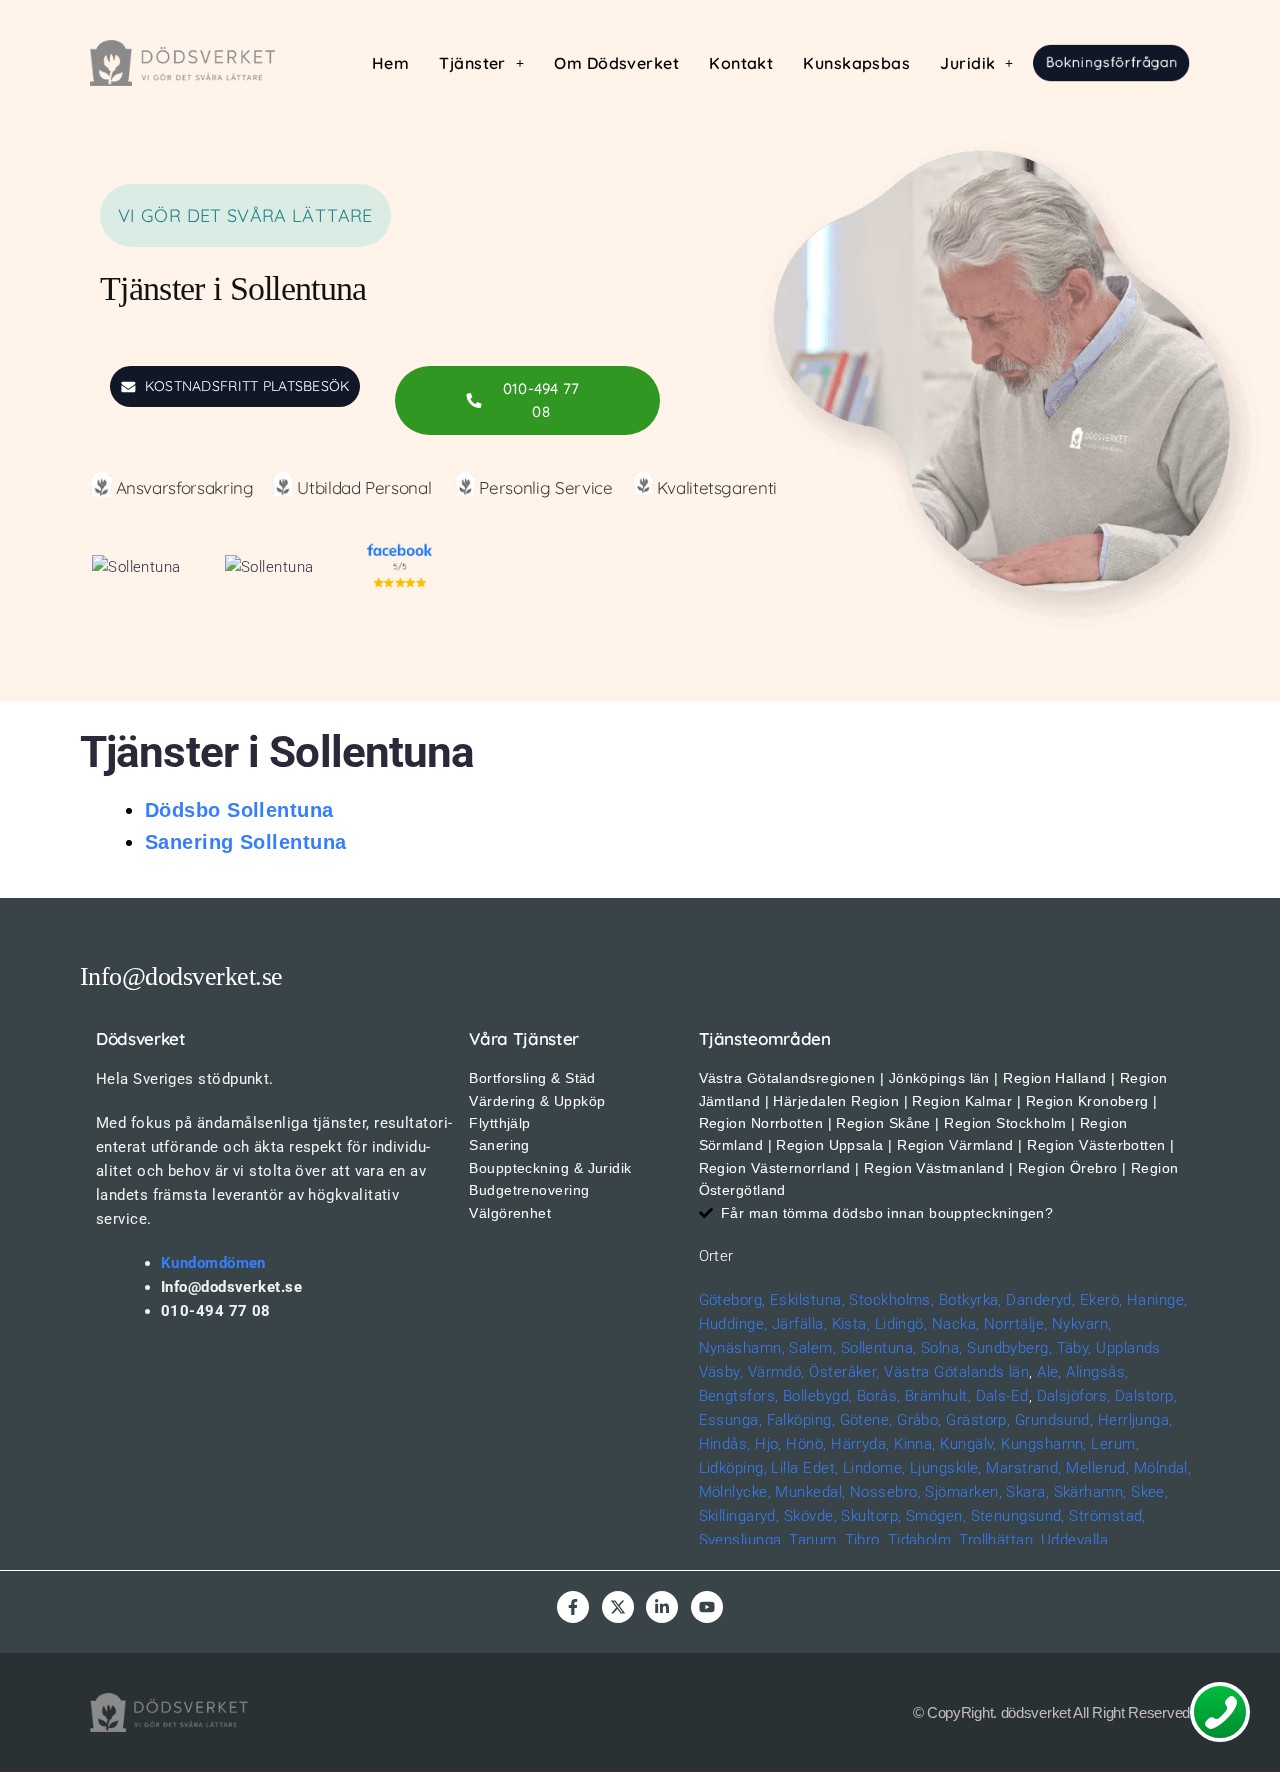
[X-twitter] (618, 1607)
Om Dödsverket (616, 63)
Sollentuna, (879, 1348)
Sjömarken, (963, 1492)
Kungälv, (968, 1444)
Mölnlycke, (735, 1492)
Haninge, (1157, 1300)
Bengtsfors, (739, 1396)
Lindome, (874, 1468)
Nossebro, (885, 1492)
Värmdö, (776, 1372)
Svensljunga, (742, 1540)
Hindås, (725, 1444)
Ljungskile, (946, 1468)
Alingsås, (1097, 1372)
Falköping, (801, 1420)
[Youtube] (707, 1607)
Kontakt (741, 63)
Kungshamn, (1044, 1444)
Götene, (866, 1420)
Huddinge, (733, 1324)
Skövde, (810, 1516)
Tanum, (814, 1540)
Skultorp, (871, 1516)
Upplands (1128, 1348)
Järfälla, (799, 1324)
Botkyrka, (970, 1300)
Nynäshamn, (742, 1348)
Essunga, (731, 1420)
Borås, (879, 1396)
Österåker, (846, 1372)
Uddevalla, (1076, 1540)
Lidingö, (901, 1324)
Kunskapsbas (856, 63)
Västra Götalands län (956, 1372)
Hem (390, 63)
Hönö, (806, 1444)
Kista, (851, 1324)
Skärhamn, (1090, 1492)
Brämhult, (938, 1396)
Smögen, (936, 1516)
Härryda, (860, 1444)
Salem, (812, 1348)
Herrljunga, (1135, 1420)
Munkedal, (810, 1492)
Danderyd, (1040, 1300)
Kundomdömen (213, 1263)
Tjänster (472, 63)
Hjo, (768, 1444)
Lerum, (1115, 1444)
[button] (481, 63)
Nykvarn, (1082, 1324)
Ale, (1049, 1372)
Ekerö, (1101, 1300)
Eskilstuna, (809, 1300)
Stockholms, (891, 1300)
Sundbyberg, (1009, 1348)
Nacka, (956, 1324)
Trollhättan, (997, 1540)
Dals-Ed (1002, 1396)
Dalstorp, (1146, 1396)
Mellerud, (1097, 1468)
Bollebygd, (818, 1396)
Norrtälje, (1016, 1324)
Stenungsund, (1018, 1516)
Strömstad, (1107, 1516)
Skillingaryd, (739, 1516)
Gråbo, (919, 1420)
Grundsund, (1054, 1420)
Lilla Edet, (804, 1468)
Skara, (1027, 1492)
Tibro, (864, 1540)
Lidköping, (733, 1468)
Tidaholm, (921, 1540)
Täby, (1074, 1348)
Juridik (967, 63)
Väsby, (721, 1372)
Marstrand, (1024, 1468)
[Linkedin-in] (662, 1607)
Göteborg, (732, 1300)
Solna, (942, 1348)
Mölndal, (1163, 1468)
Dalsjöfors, (1074, 1396)
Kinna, (915, 1444)
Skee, (1149, 1492)
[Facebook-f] (573, 1607)
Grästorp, (978, 1420)
